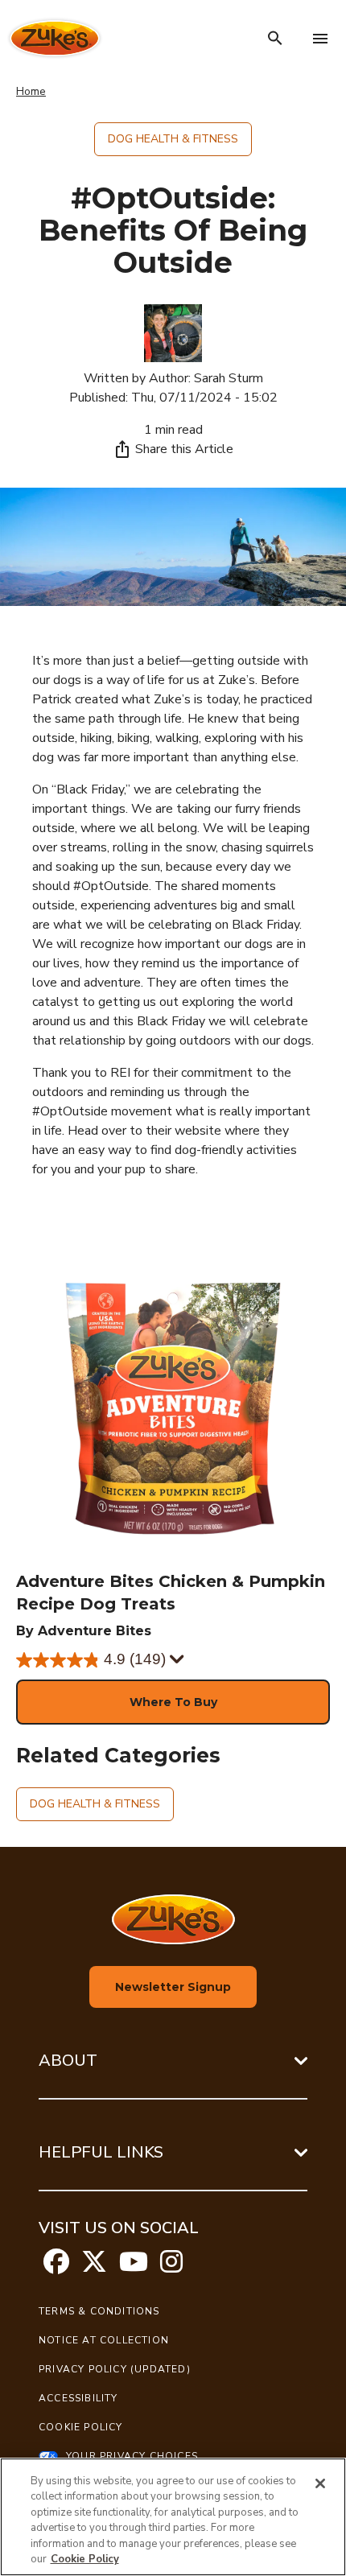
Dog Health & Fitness (173, 139)
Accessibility (78, 2398)
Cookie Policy (81, 2427)
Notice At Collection (104, 2340)
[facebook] (56, 2267)
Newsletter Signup (173, 1987)
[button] (173, 1702)
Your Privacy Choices (132, 2456)
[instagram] (171, 2267)
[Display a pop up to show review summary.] (177, 1660)
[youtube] (134, 2267)
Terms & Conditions (99, 2311)
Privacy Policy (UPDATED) (115, 2369)
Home (31, 91)
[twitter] (94, 2267)
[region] (173, 2517)
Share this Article (184, 449)
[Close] (320, 2483)
